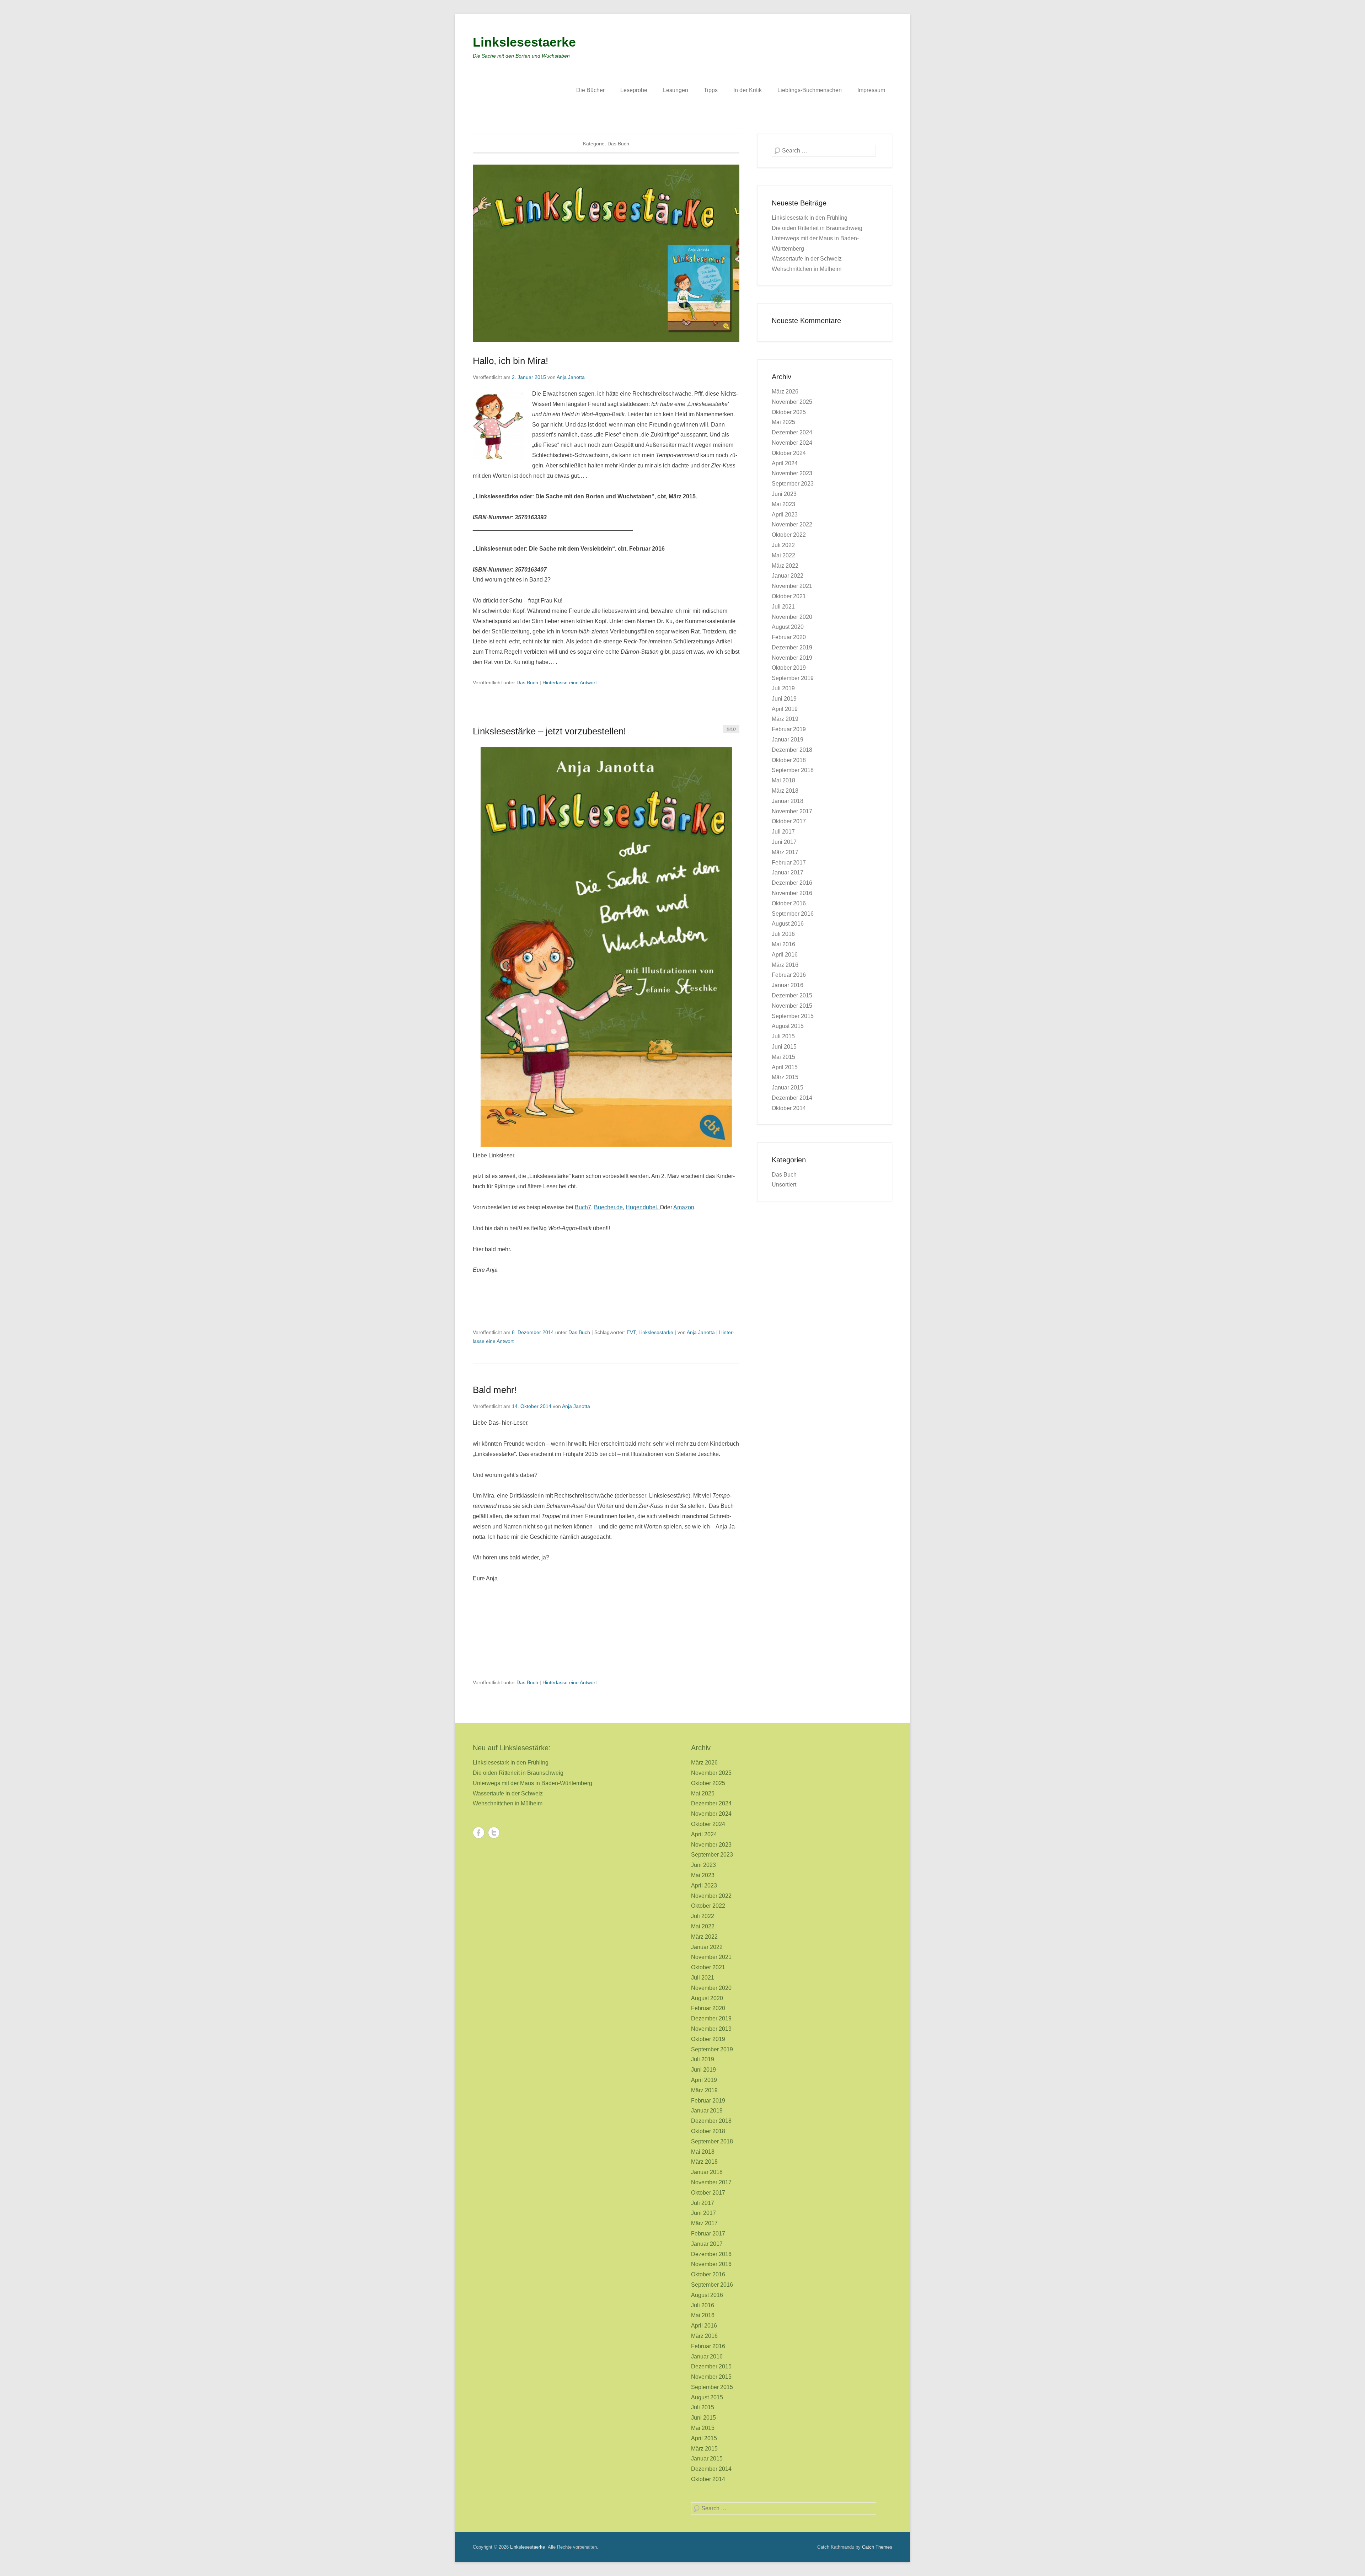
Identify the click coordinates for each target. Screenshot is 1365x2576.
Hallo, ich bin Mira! (510, 361)
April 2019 (785, 709)
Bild (731, 729)
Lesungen (676, 90)
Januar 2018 (788, 801)
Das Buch (527, 682)
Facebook (479, 1833)
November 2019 (792, 658)
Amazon (684, 1207)
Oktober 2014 (789, 1108)
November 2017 (792, 811)
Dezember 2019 (792, 647)
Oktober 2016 (789, 903)
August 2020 (788, 627)
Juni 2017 (784, 842)
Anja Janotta (571, 377)
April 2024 (785, 463)
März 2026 (785, 392)
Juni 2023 (784, 494)
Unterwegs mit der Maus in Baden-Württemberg (532, 1783)
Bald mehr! (495, 1390)
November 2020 (792, 617)
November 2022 (792, 524)
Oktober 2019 (789, 668)
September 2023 (793, 484)
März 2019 (785, 719)
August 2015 (788, 1026)
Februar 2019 (789, 729)
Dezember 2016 (792, 883)
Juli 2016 (783, 934)
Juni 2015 (784, 1047)
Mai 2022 (783, 555)
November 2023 (792, 473)
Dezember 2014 (792, 1098)
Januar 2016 (788, 985)
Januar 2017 (788, 872)
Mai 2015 (783, 1057)
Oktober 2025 (789, 412)
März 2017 (785, 852)
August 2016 (788, 924)
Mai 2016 (783, 944)
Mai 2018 (783, 780)
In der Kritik (748, 90)
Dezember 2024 (792, 432)
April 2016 (785, 955)
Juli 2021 (783, 607)
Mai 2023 (783, 504)
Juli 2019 (783, 688)
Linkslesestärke (656, 1332)
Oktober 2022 (789, 535)
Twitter (494, 1833)
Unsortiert (784, 1185)
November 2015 (792, 1006)
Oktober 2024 (789, 453)
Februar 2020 (789, 637)
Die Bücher (590, 90)
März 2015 (785, 1077)
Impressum (871, 90)
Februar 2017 (789, 863)
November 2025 (792, 402)
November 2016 (792, 893)
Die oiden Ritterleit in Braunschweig (817, 228)
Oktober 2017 (789, 821)
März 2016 (785, 965)
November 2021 (792, 586)
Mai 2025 (783, 422)
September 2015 (793, 1016)
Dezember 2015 (792, 995)
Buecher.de (608, 1207)
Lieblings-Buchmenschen (810, 90)
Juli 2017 (783, 832)
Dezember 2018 (792, 750)
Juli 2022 (783, 545)
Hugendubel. (643, 1207)
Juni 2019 (784, 699)
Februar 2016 (789, 975)
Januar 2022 (788, 576)
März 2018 (785, 791)
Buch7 (583, 1207)
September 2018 (793, 770)
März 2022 (785, 566)
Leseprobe (634, 90)
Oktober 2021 (789, 596)
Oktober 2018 (789, 760)
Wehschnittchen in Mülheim (807, 269)
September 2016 (793, 914)
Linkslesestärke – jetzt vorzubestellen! (549, 731)
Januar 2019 (788, 740)
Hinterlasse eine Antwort (570, 682)
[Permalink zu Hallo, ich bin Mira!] (606, 253)
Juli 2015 (783, 1036)
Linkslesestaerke (524, 42)
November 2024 (792, 443)
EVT (631, 1332)
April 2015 (785, 1067)
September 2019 (793, 678)
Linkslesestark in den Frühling (810, 218)
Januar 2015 (788, 1088)
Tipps (711, 90)
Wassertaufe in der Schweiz (807, 259)
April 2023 (785, 515)
